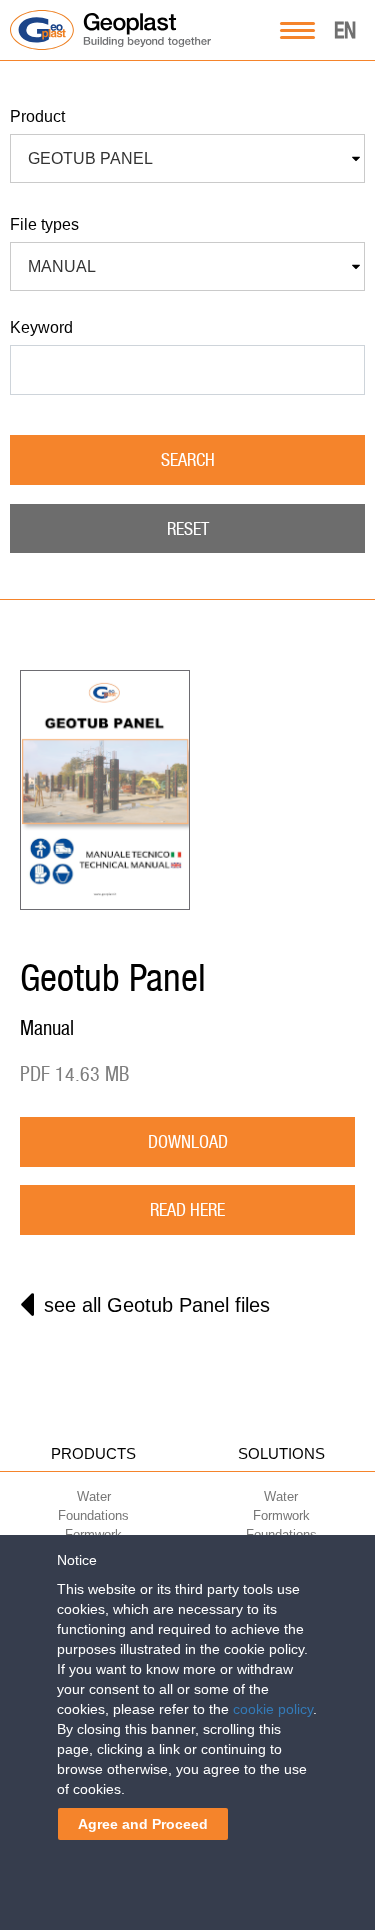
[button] (187, 159)
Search (188, 459)
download (188, 1141)
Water (94, 1496)
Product (37, 116)
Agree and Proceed (143, 1824)
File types (44, 224)
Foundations (93, 1515)
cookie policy (273, 1709)
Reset (188, 528)
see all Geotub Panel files (157, 1305)
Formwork (281, 1515)
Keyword (41, 327)
